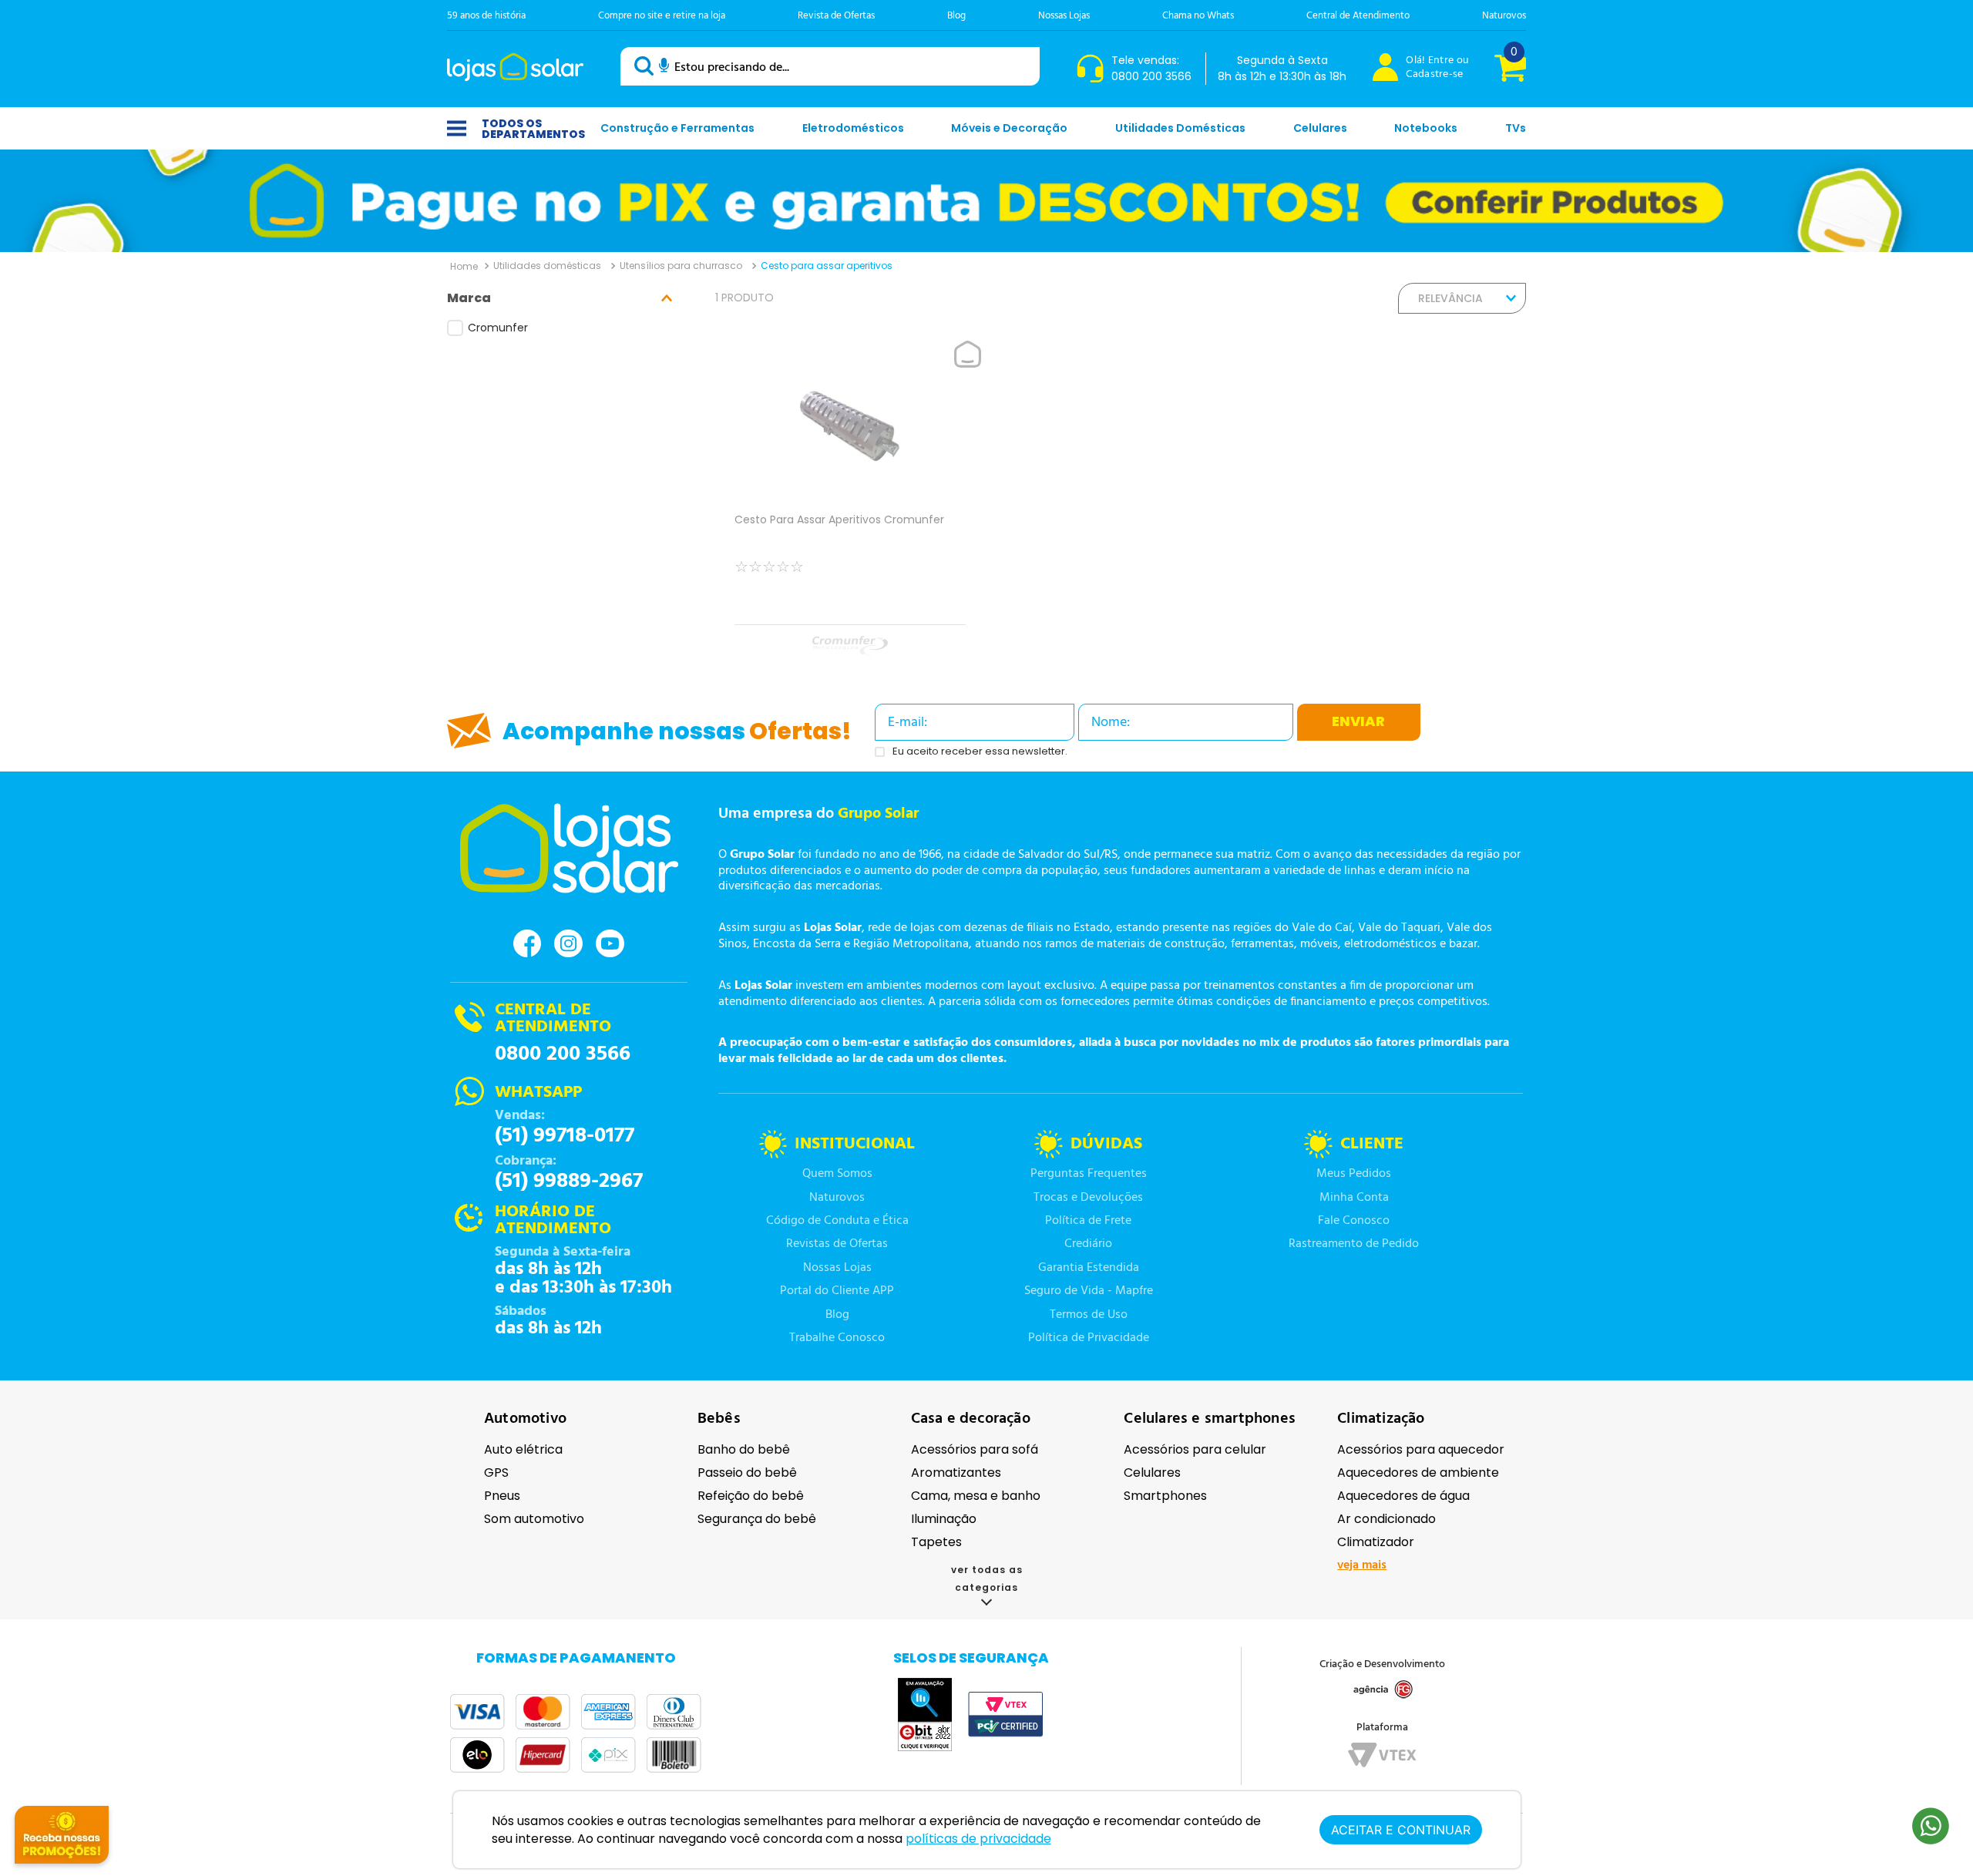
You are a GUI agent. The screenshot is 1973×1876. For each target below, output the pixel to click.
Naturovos (1504, 16)
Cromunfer (498, 328)
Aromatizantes (956, 1473)
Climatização (1381, 1419)
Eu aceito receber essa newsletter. (980, 752)
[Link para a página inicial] (464, 266)
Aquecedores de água (1403, 1496)
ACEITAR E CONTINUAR (1401, 1830)
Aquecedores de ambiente (1418, 1473)
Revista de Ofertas (836, 16)
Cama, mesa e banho (976, 1496)
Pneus (502, 1496)
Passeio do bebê (747, 1473)
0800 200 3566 (563, 1054)
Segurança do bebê (757, 1519)
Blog (956, 16)
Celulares (1152, 1473)
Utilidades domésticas (547, 266)
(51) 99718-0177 (565, 1136)
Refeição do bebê (751, 1496)
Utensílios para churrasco (681, 266)
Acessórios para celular (1195, 1449)
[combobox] (830, 66)
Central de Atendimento (1358, 16)
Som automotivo (534, 1519)
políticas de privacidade (978, 1839)
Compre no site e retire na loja (662, 16)
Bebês (719, 1419)
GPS (496, 1473)
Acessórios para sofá (975, 1449)
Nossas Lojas (1064, 16)
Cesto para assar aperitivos (827, 266)
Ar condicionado (1386, 1519)
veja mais (1362, 1565)
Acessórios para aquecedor (1421, 1449)
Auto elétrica (523, 1449)
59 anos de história (486, 16)
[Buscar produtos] (647, 66)
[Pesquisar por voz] (664, 68)
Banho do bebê (744, 1449)
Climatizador (1376, 1542)
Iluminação (944, 1519)
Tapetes (936, 1542)
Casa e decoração (971, 1419)
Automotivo (525, 1419)
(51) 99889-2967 (569, 1182)
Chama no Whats (1198, 16)
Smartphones (1165, 1496)
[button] (566, 298)
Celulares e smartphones (1210, 1419)
